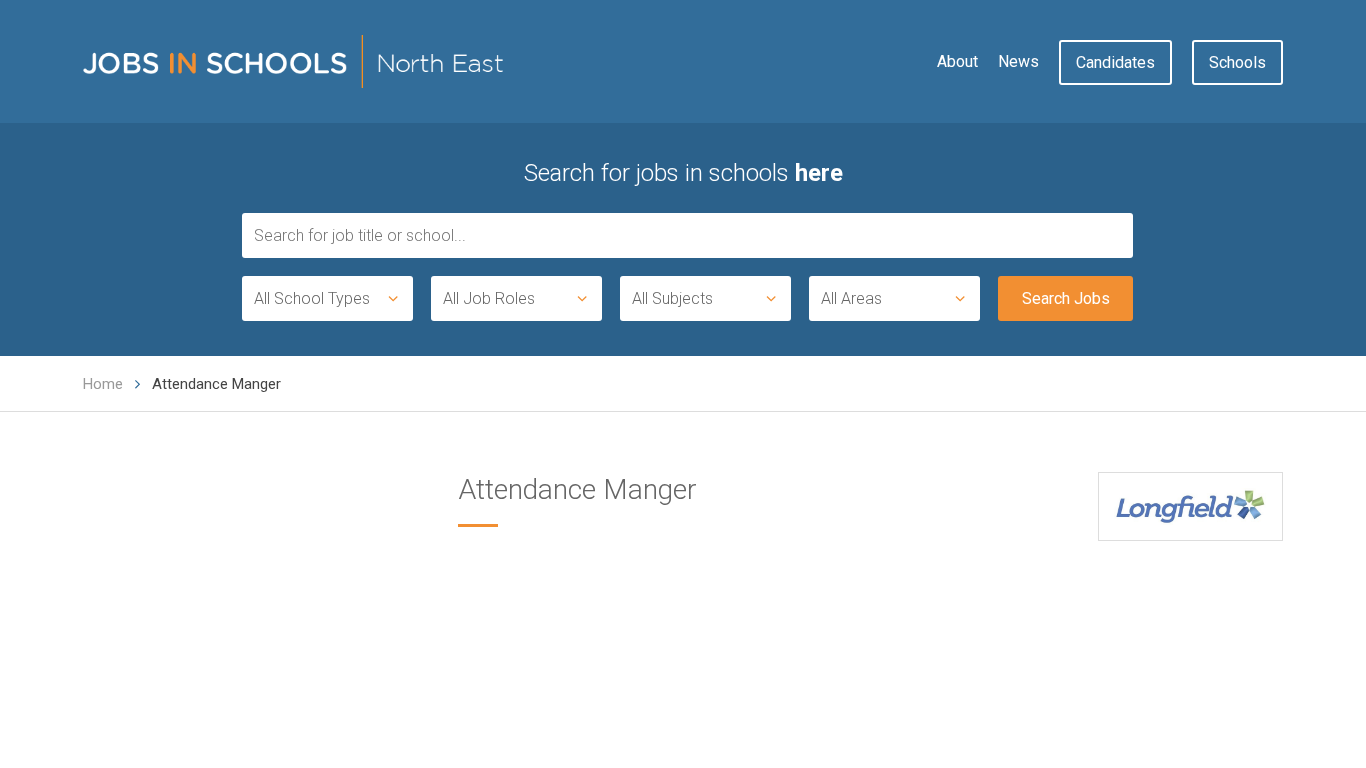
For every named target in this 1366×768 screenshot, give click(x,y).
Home (103, 384)
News (1018, 61)
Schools (1237, 62)
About (957, 61)
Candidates (1115, 62)
